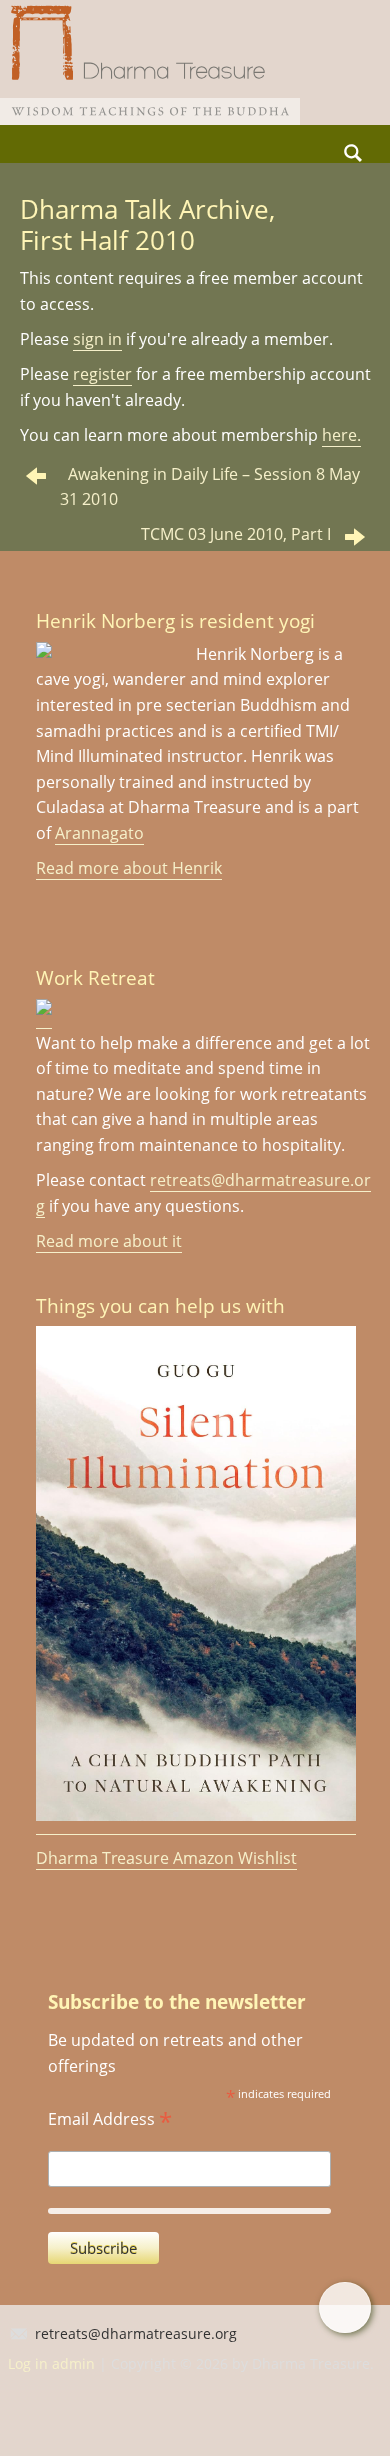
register (102, 374)
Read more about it (109, 1241)
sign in (97, 339)
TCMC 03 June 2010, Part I (236, 534)
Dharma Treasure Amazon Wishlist (166, 1858)
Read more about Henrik (129, 868)
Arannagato (99, 833)
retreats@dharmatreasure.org (136, 2333)
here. (341, 435)
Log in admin (51, 2363)
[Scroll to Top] (344, 2307)
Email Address (110, 2117)
